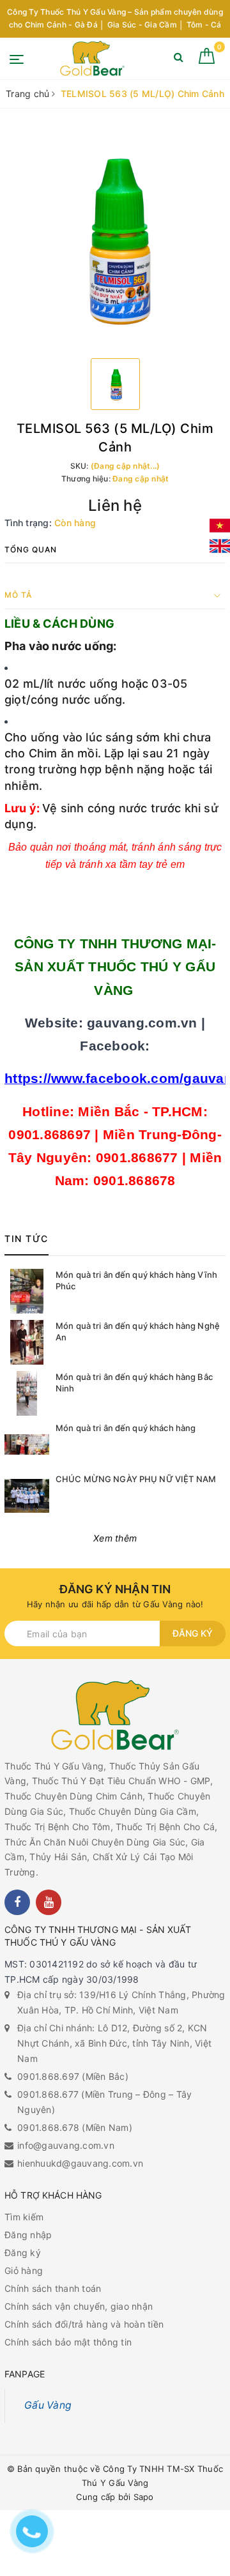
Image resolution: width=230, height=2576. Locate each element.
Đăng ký (193, 1633)
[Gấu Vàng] (92, 58)
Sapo (144, 2497)
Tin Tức (27, 1239)
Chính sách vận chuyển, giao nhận (79, 2306)
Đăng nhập (28, 2235)
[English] (220, 546)
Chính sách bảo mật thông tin (68, 2342)
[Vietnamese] (220, 526)
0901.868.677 (48, 2094)
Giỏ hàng (24, 2270)
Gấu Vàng (48, 2405)
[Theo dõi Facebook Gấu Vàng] (17, 1902)
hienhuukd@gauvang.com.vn (80, 2163)
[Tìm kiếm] (179, 60)
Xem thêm (115, 1538)
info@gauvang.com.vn (66, 2145)
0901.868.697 (48, 2076)
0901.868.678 (48, 2127)
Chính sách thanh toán (53, 2288)
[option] (115, 238)
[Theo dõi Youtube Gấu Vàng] (49, 1902)
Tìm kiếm (24, 2217)
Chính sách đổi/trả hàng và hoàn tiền (84, 2324)
